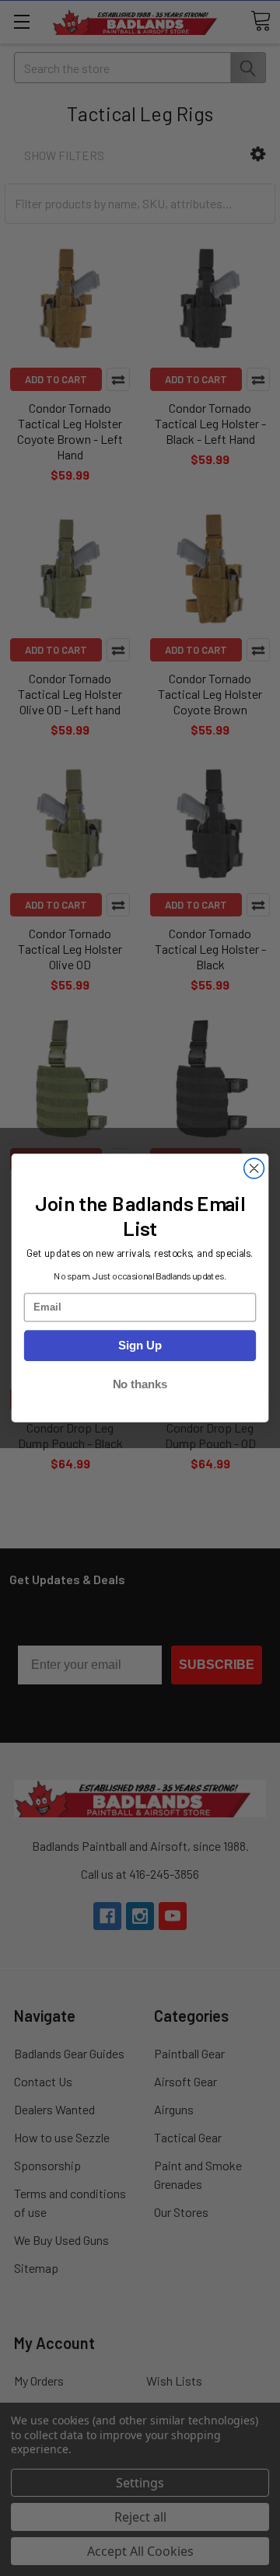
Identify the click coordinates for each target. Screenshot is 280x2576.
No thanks (140, 1384)
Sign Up (140, 1346)
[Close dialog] (254, 1168)
